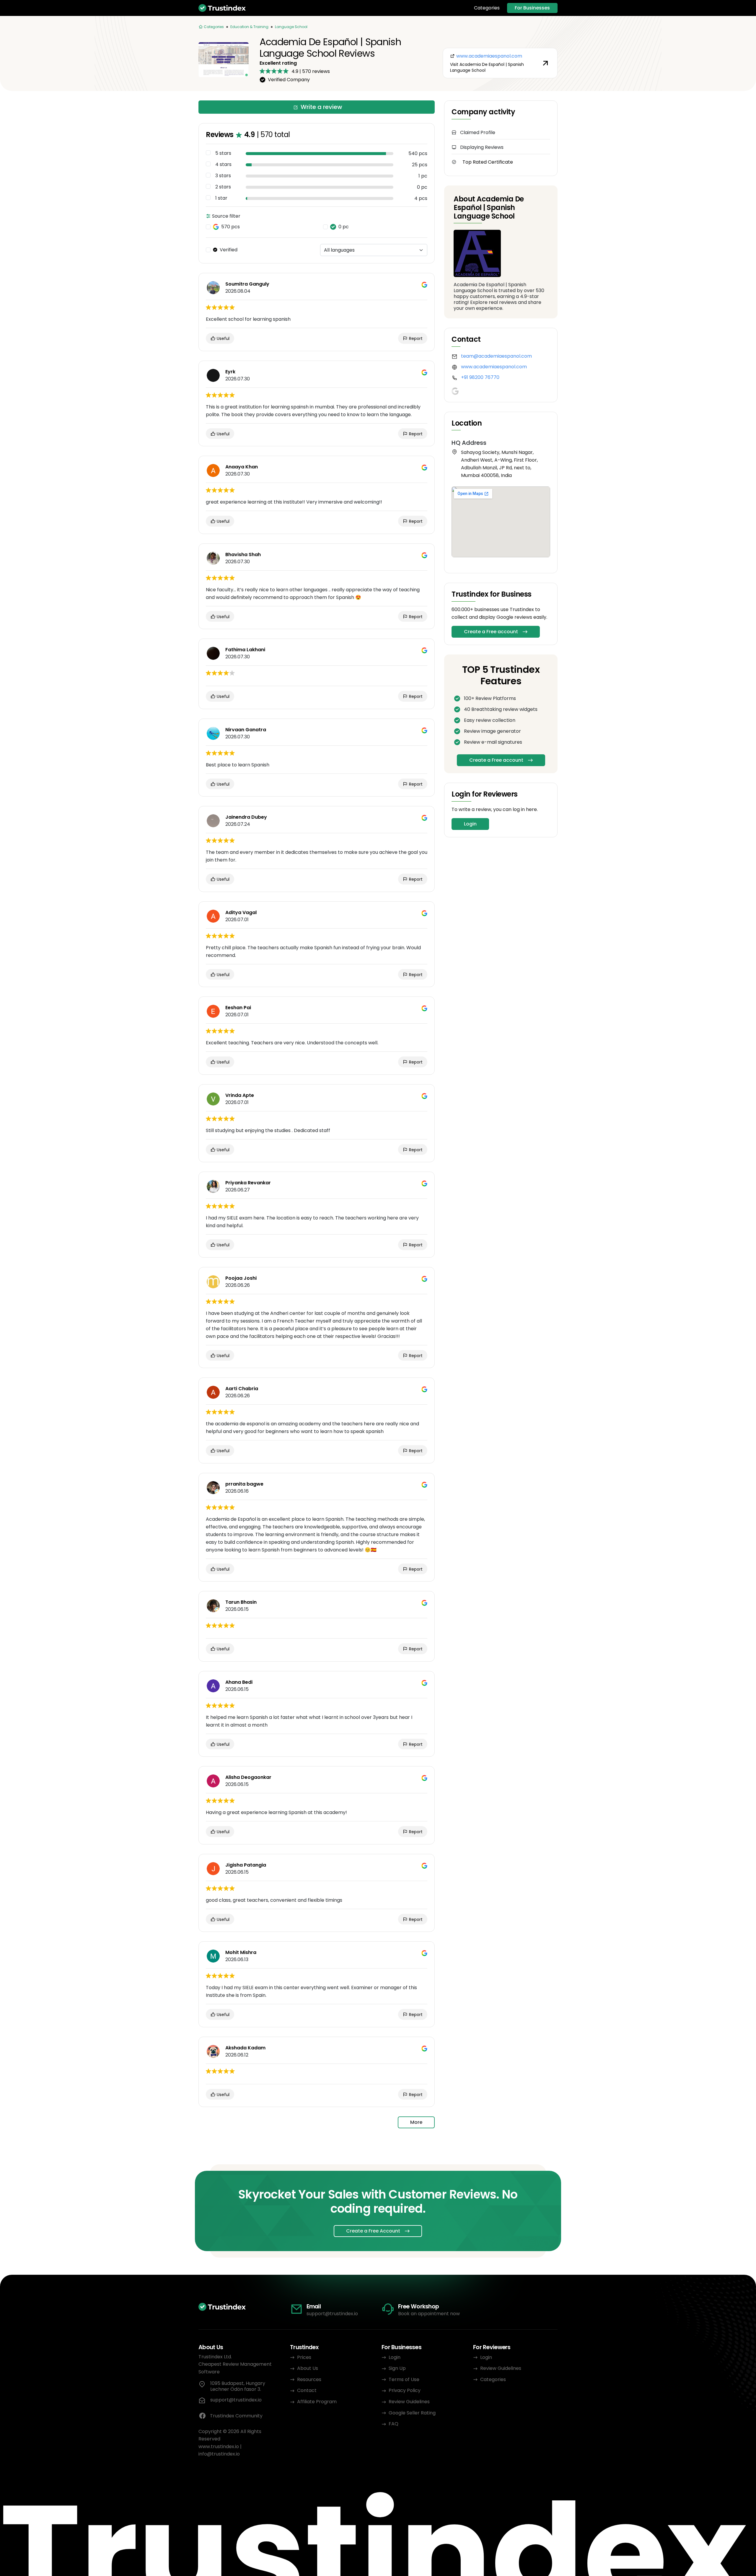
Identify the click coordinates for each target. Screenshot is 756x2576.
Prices (304, 2357)
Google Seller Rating (412, 2413)
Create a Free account (491, 632)
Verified (229, 250)
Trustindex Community (236, 2416)
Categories (487, 8)
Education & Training (249, 27)
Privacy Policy (405, 2390)
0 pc (344, 227)
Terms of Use (404, 2379)
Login (470, 824)
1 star (221, 198)
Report (415, 338)
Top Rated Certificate (488, 162)
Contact (307, 2390)
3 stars (223, 176)
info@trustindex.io (219, 2454)
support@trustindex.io (332, 2314)
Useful (223, 338)
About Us (308, 2368)
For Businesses (532, 8)
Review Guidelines (409, 2402)
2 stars (223, 187)
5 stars (223, 153)
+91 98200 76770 (480, 377)
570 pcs (230, 227)
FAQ (394, 2424)
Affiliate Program (317, 2402)
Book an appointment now (429, 2314)
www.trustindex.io (219, 2446)
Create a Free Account (373, 2231)
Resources (309, 2379)
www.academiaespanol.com (494, 367)
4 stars (223, 165)
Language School (291, 27)
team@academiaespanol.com (496, 356)
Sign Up (397, 2368)
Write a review (321, 107)
